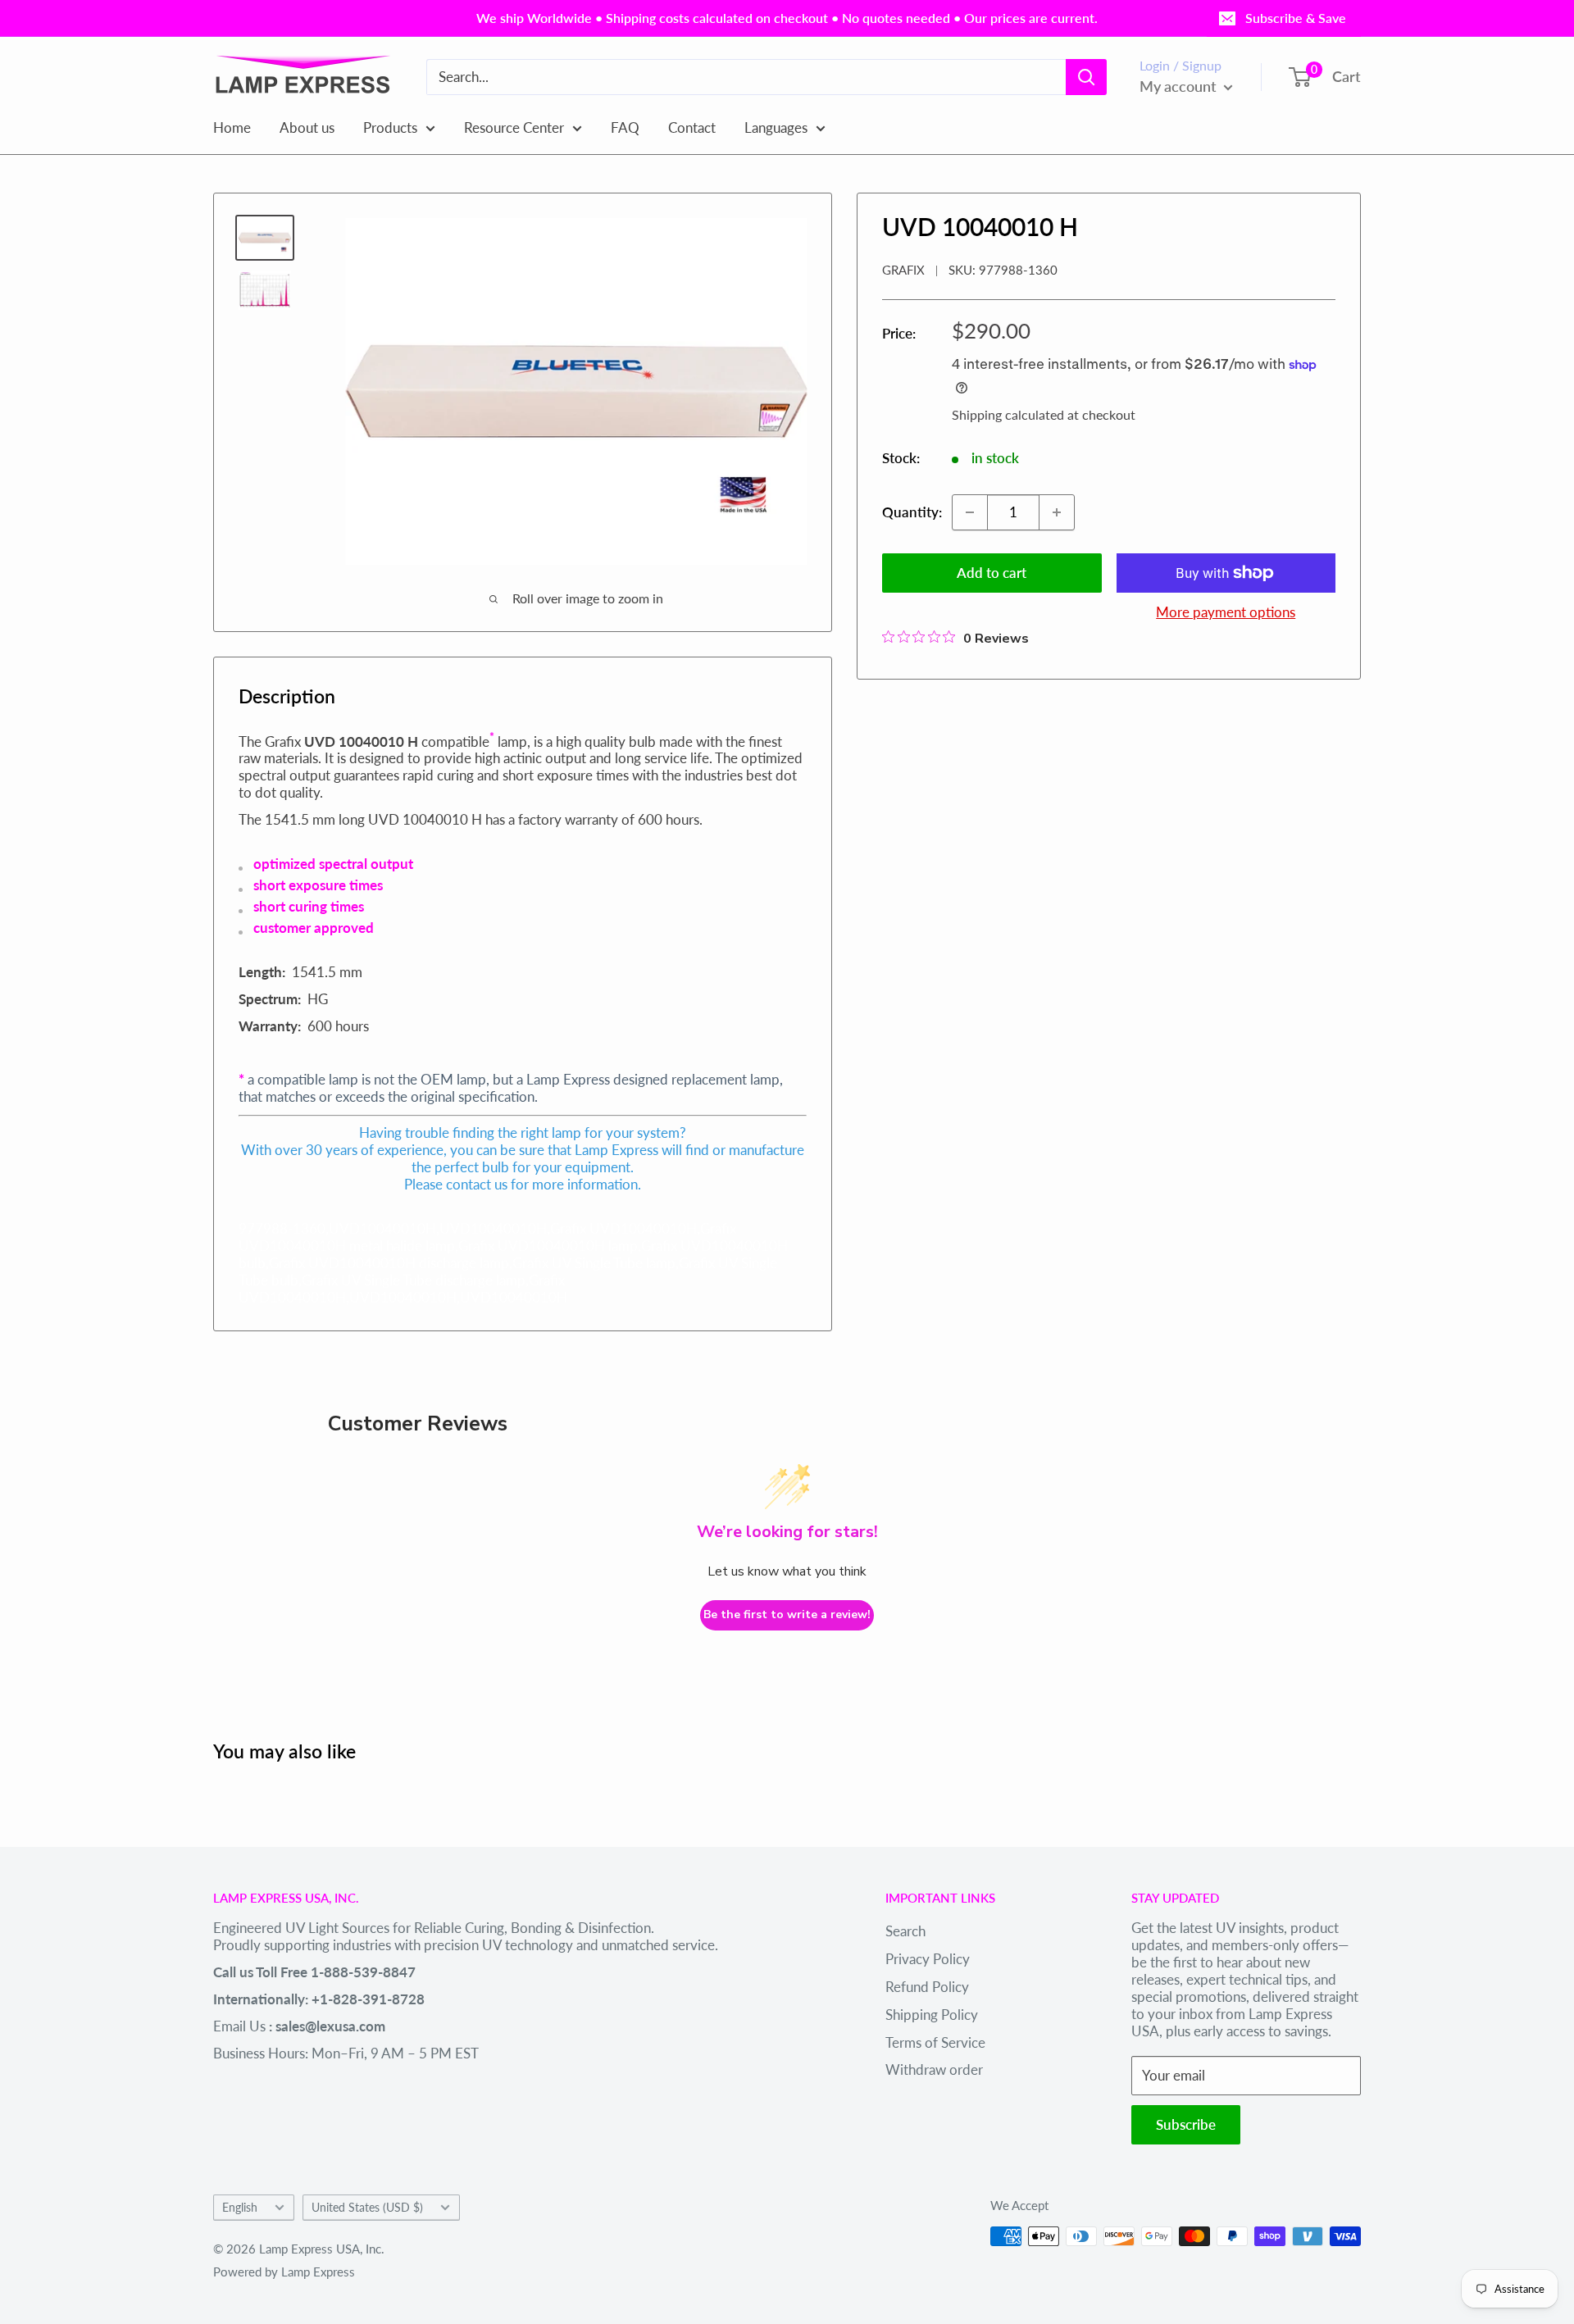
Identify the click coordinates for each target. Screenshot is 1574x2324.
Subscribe (1186, 2124)
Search (905, 1931)
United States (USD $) (367, 2207)
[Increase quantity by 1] (1057, 512)
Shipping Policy (932, 2015)
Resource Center (514, 127)
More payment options (1226, 612)
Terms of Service (935, 2042)
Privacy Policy (928, 1959)
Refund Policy (927, 1987)
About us (307, 127)
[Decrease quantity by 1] (970, 512)
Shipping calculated (1008, 414)
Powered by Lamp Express (284, 2272)
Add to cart (992, 573)
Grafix (903, 270)
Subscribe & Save (1296, 18)
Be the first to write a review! (787, 1615)
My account (1180, 86)
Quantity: (912, 512)
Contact (692, 127)
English (240, 2207)
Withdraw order (934, 2069)
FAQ (625, 127)
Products (390, 127)
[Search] (1086, 77)
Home (232, 127)
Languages (776, 127)
